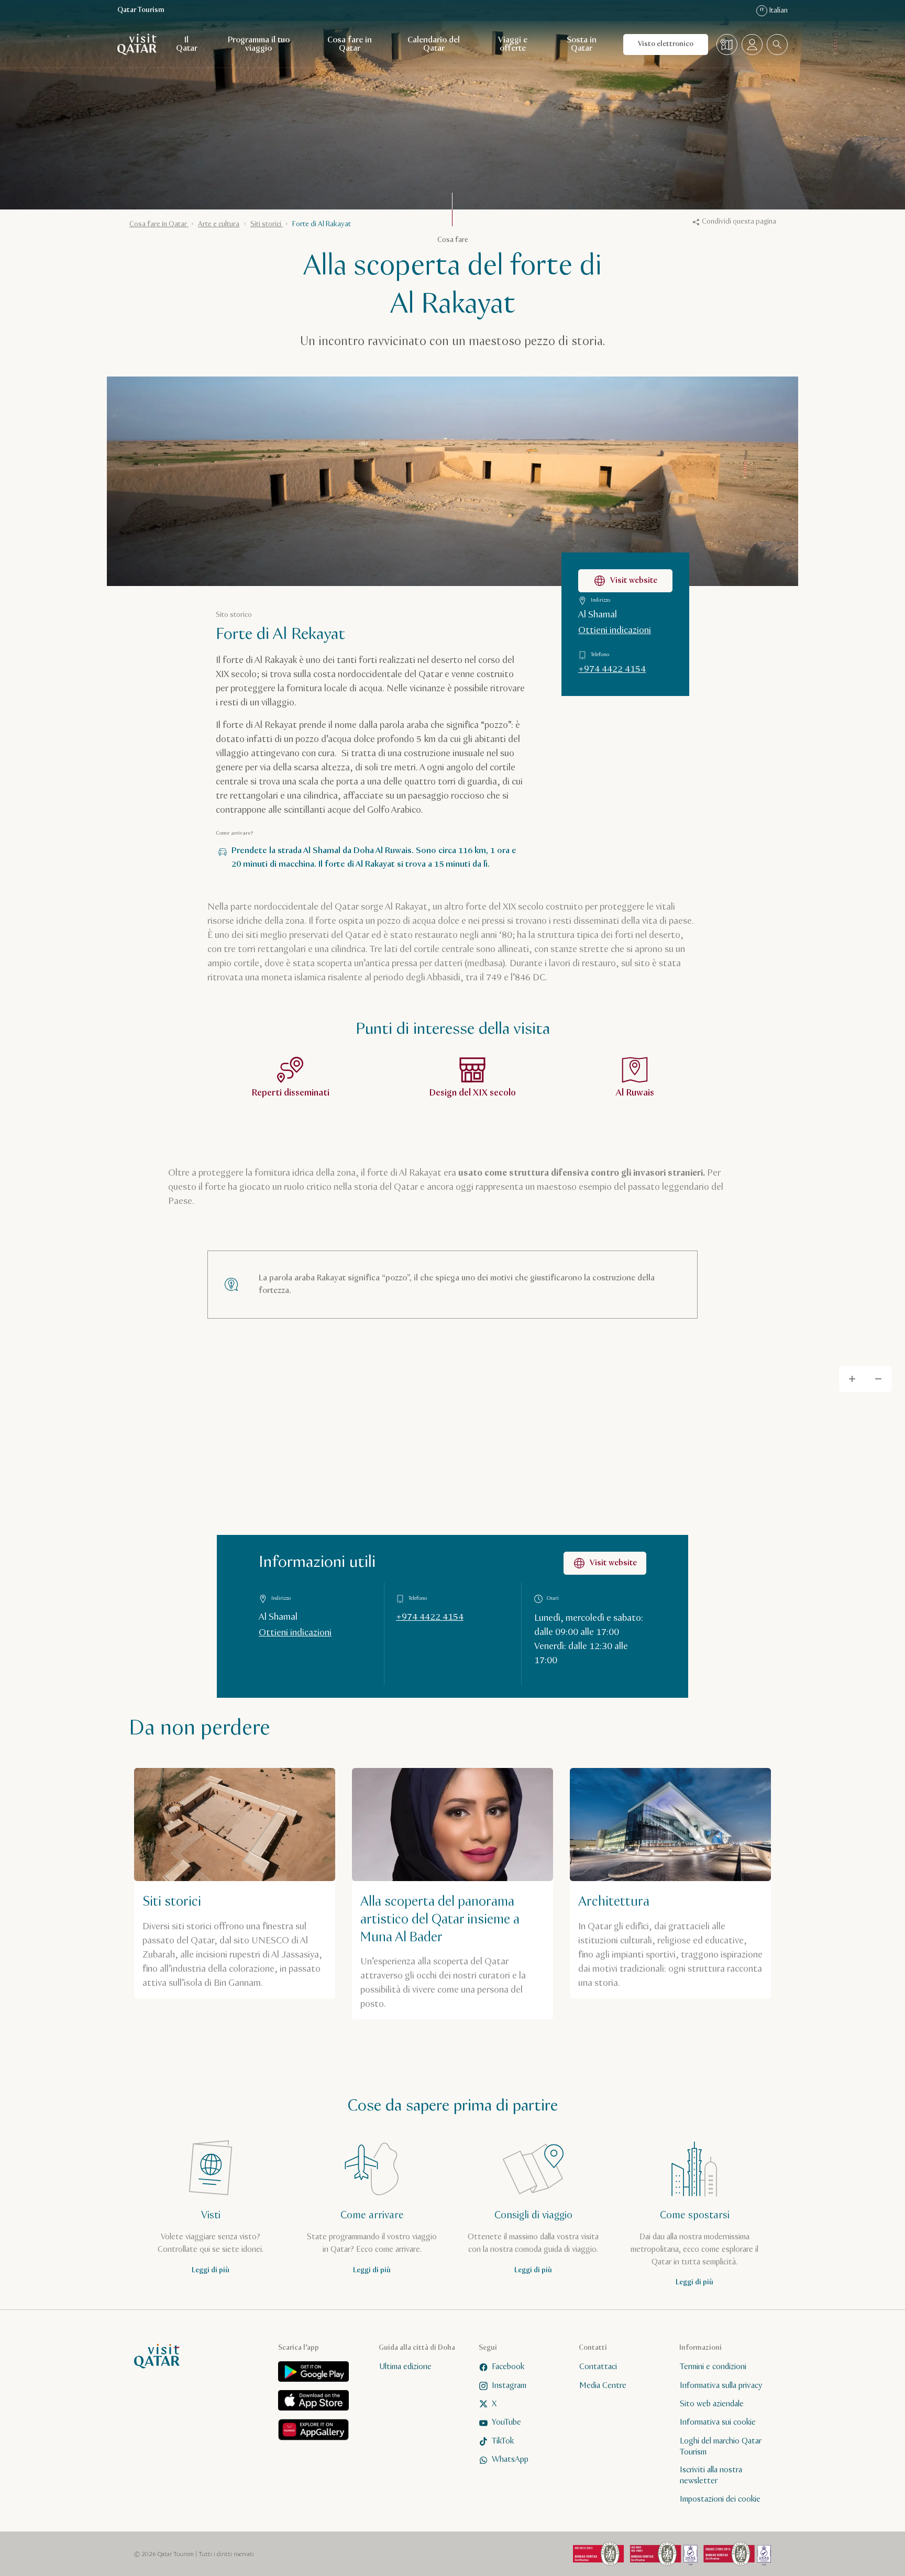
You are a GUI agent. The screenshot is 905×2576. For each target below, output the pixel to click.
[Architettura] (670, 1883)
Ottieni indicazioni (615, 631)
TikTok (503, 2441)
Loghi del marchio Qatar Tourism (721, 2447)
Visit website (634, 581)
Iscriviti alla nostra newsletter (711, 2476)
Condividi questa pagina (739, 222)
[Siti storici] (235, 1883)
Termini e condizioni (713, 2367)
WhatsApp (510, 2459)
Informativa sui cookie (718, 2423)
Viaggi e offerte (513, 44)
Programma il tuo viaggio (259, 44)
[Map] (452, 1525)
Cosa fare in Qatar (350, 44)
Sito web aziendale (712, 2404)
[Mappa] (727, 45)
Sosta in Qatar (582, 44)
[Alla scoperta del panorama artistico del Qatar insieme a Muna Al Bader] (452, 1894)
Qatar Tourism (141, 10)
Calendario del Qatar (434, 44)
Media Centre (603, 2386)
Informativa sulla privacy (721, 2386)
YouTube (506, 2423)
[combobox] (777, 45)
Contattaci (598, 2367)
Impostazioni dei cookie (720, 2499)
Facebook (508, 2367)
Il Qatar (187, 44)
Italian (774, 10)
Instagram (509, 2386)
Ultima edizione (405, 2367)
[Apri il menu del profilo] (752, 45)
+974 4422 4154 (612, 669)
